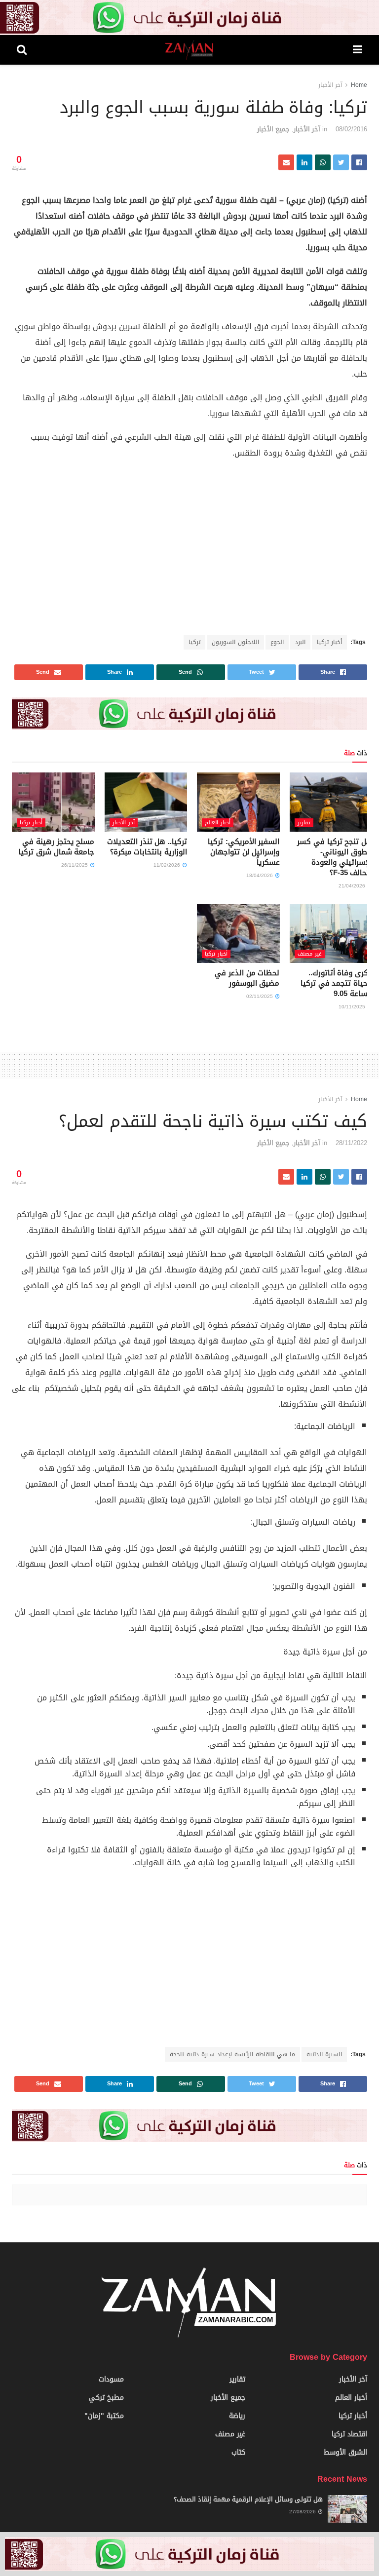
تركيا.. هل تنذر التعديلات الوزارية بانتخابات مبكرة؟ (147, 847)
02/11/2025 (260, 996)
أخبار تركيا (329, 642)
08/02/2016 (351, 129)
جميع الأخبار (273, 129)
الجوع (277, 642)
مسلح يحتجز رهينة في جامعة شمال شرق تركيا (56, 847)
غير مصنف (310, 954)
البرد (300, 642)
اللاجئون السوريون (235, 642)
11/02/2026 (168, 865)
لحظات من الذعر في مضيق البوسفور (247, 978)
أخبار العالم (218, 823)
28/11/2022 (351, 1143)
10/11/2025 (353, 1007)
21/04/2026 (353, 886)
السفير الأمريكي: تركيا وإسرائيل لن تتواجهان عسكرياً (244, 852)
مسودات (111, 2379)
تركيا (194, 642)
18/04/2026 (260, 875)
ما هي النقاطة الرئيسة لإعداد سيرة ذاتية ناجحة (232, 2054)
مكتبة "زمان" (104, 2416)
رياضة (237, 2416)
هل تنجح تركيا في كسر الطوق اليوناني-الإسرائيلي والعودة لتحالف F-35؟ (335, 857)
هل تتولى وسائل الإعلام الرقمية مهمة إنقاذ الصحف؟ (248, 2499)
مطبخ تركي (106, 2398)
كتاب (238, 2452)
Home (359, 85)
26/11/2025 (75, 865)
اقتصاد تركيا (349, 2434)
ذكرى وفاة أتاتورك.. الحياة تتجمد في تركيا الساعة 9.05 (336, 983)
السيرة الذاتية (324, 2054)
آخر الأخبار (330, 85)
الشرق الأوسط (345, 2452)
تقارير (304, 823)
